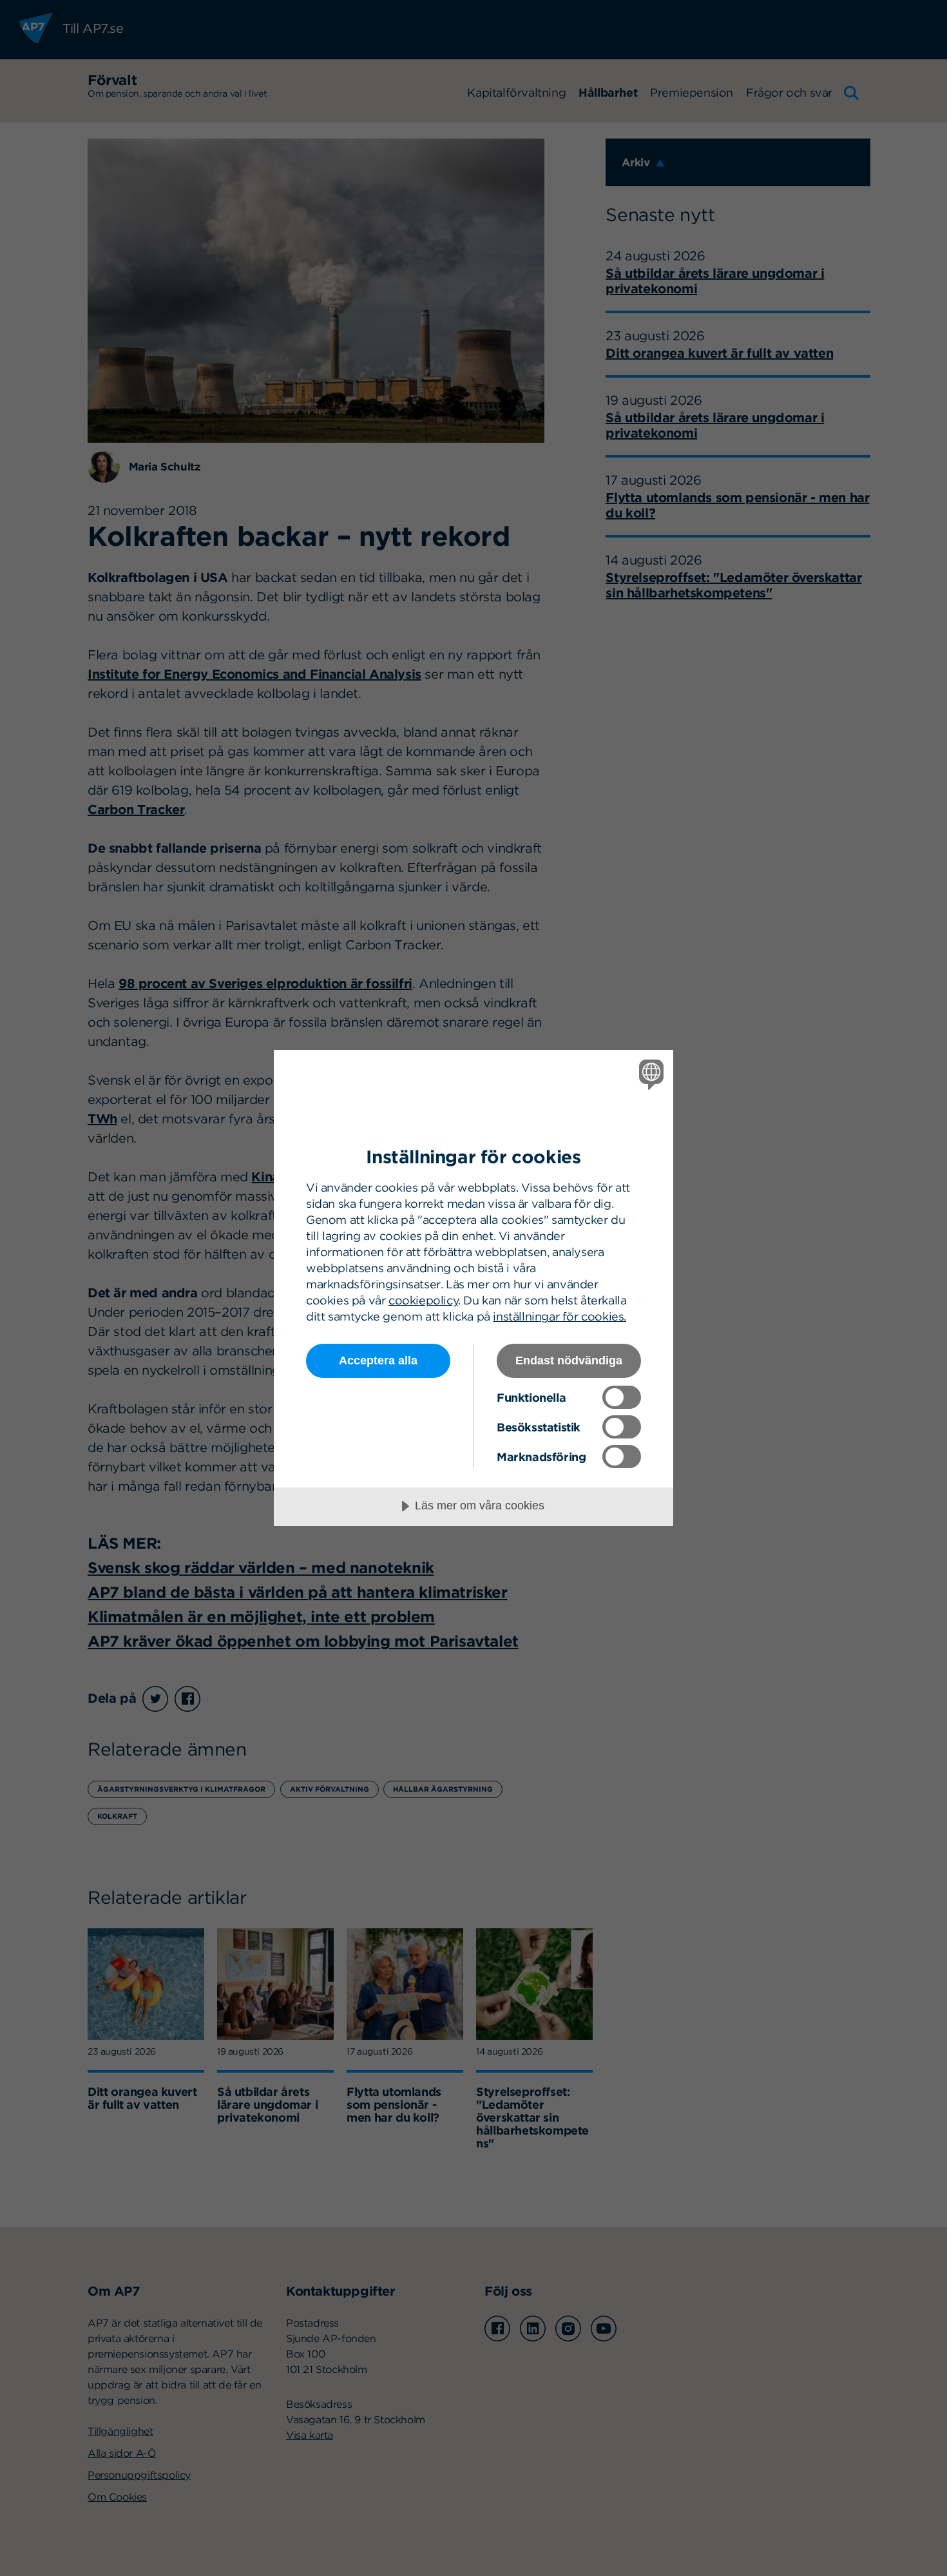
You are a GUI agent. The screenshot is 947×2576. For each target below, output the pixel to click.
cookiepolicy (423, 1300)
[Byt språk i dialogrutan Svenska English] (649, 1074)
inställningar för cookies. (560, 1316)
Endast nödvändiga (569, 1361)
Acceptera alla (378, 1361)
